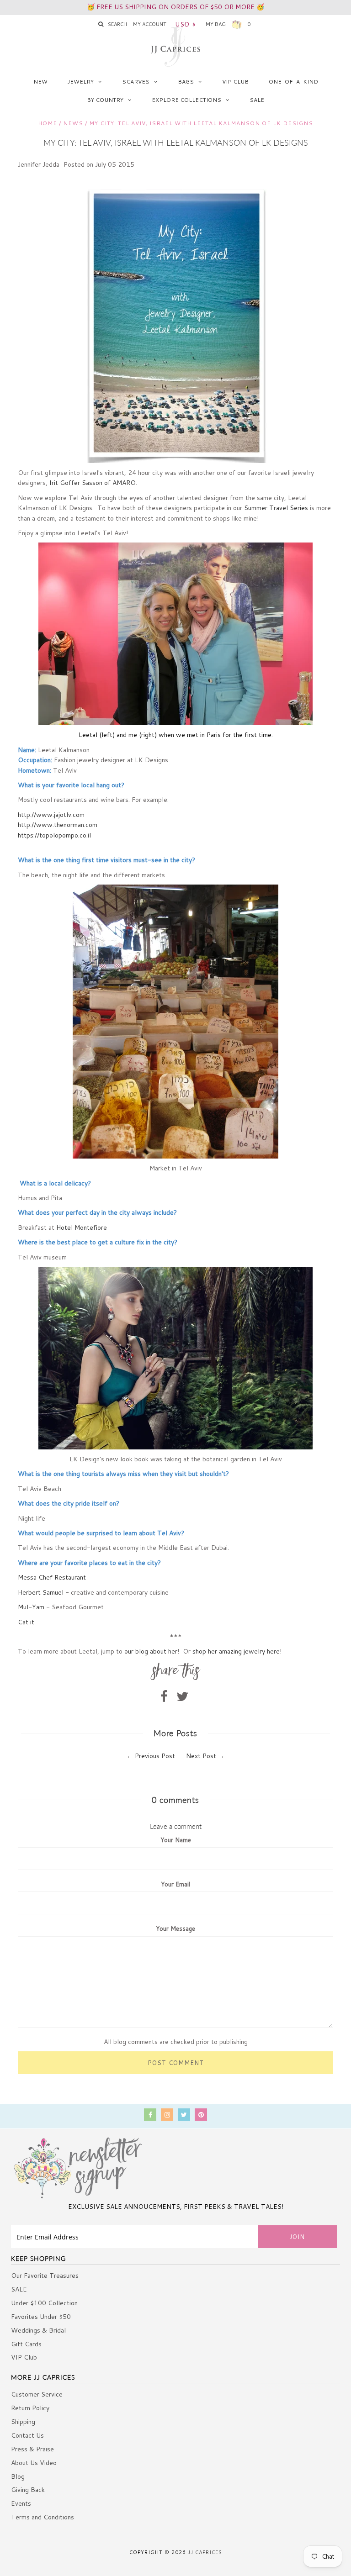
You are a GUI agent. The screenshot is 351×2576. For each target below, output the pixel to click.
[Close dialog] (267, 1149)
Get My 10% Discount (175, 1408)
